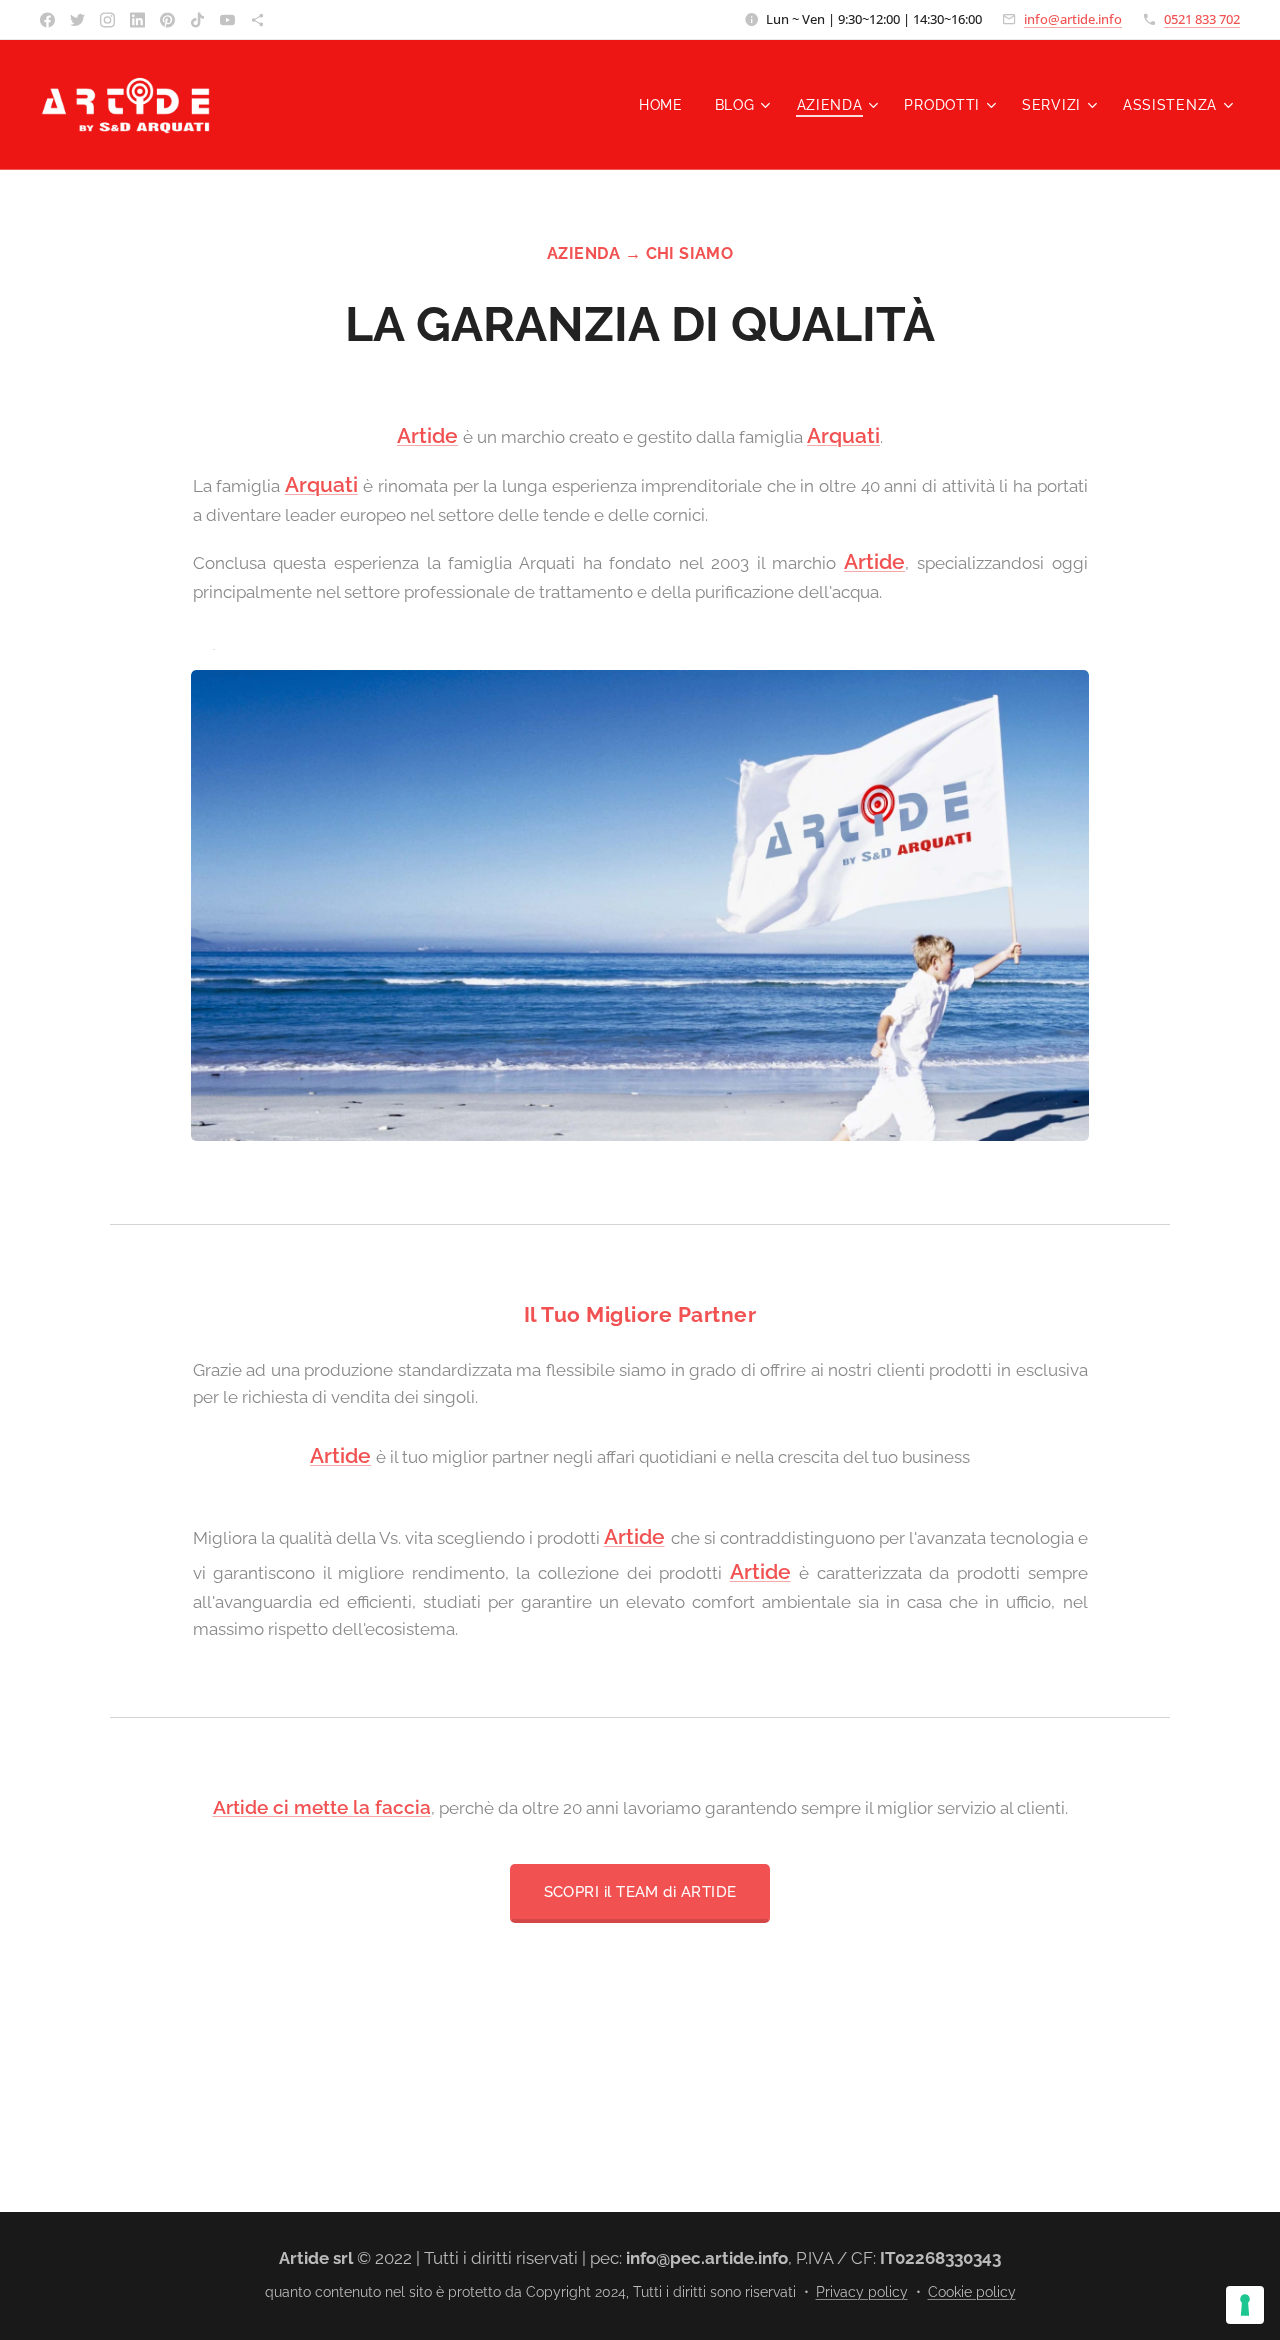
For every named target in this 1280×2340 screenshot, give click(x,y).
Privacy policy (862, 2292)
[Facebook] (47, 20)
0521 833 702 (1202, 19)
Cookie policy (972, 2292)
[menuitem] (666, 105)
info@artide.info (1073, 19)
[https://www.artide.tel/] (257, 20)
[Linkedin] (137, 20)
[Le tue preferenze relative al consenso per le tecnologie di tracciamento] (1245, 2305)
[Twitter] (77, 20)
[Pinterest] (167, 20)
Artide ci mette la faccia (322, 1807)
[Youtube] (227, 20)
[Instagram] (107, 20)
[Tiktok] (197, 20)
